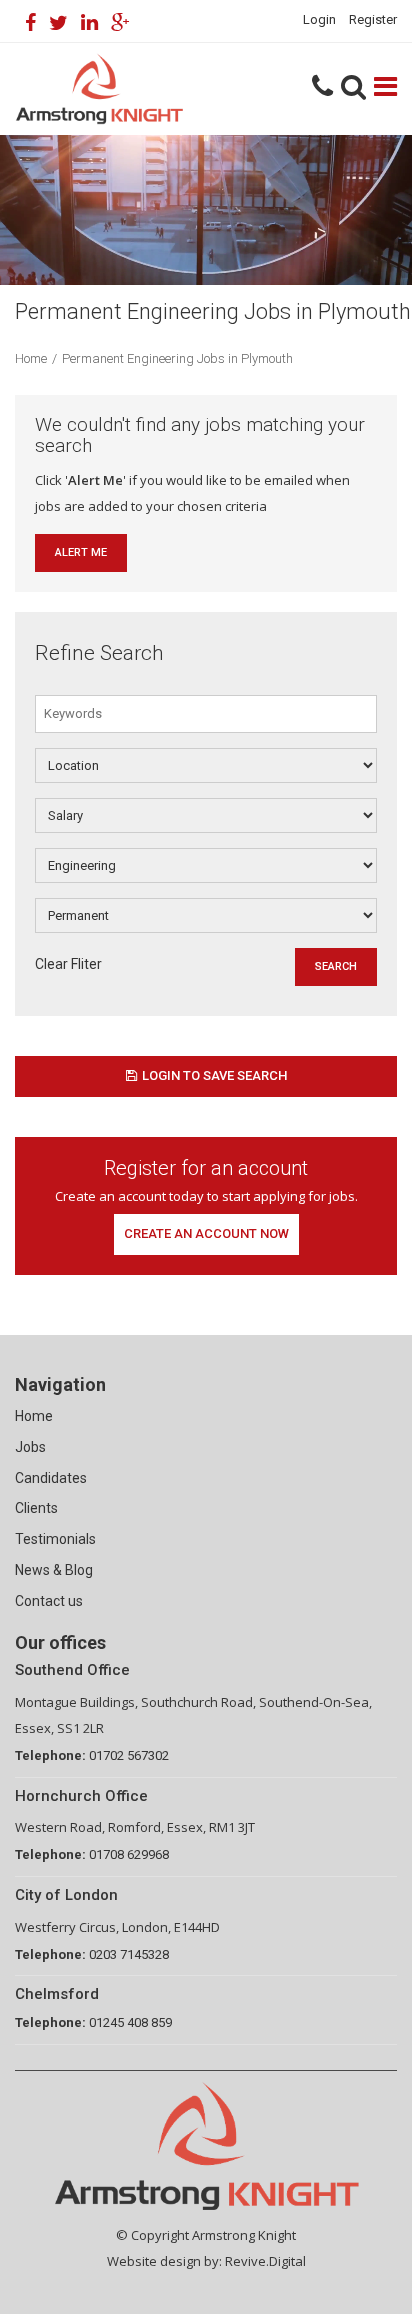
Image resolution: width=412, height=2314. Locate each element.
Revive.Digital (265, 2261)
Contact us (49, 1601)
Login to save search (214, 1075)
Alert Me (81, 552)
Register (373, 19)
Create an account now (206, 1233)
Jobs (30, 1447)
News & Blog (54, 1570)
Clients (36, 1508)
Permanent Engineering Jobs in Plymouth (177, 358)
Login (319, 19)
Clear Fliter (68, 964)
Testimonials (55, 1539)
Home (31, 358)
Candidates (51, 1478)
